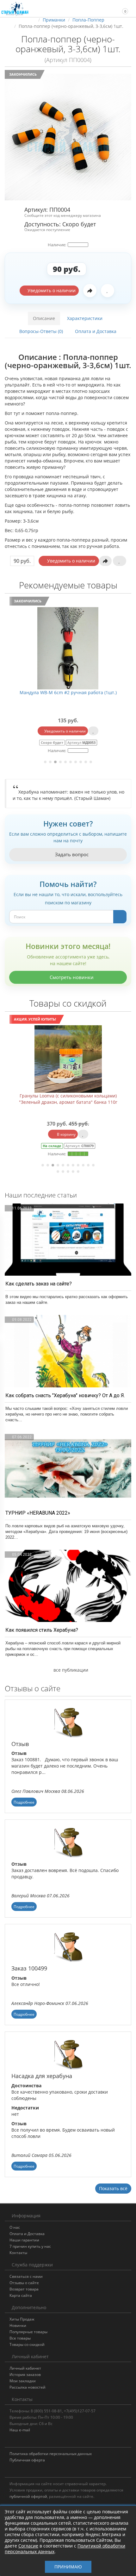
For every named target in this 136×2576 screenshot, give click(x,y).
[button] (122, 8)
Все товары (20, 2338)
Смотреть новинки (71, 977)
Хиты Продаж (22, 2319)
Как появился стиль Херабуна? (42, 1630)
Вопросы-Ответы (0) (41, 331)
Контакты (18, 2253)
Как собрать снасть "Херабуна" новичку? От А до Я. (65, 1395)
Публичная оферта (27, 2460)
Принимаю (68, 2567)
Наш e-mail (20, 2430)
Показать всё (113, 2188)
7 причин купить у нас (30, 2246)
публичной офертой (28, 2496)
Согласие (28, 2546)
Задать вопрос (71, 854)
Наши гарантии (24, 2240)
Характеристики (85, 318)
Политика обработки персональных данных (51, 2454)
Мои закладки (23, 2381)
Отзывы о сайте (24, 2283)
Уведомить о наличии (51, 290)
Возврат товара (24, 2289)
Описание (44, 318)
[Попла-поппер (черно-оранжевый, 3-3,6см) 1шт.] (68, 137)
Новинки (18, 2325)
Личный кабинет (25, 2368)
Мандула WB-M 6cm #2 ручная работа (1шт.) (68, 692)
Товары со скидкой (27, 2344)
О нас (15, 2227)
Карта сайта (21, 2295)
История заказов (25, 2375)
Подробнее (24, 1802)
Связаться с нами (26, 2276)
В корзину (38, 1134)
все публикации (70, 1670)
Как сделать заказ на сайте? (39, 1284)
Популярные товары (28, 2332)
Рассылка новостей (28, 2387)
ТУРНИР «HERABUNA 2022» (38, 1513)
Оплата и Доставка (96, 331)
